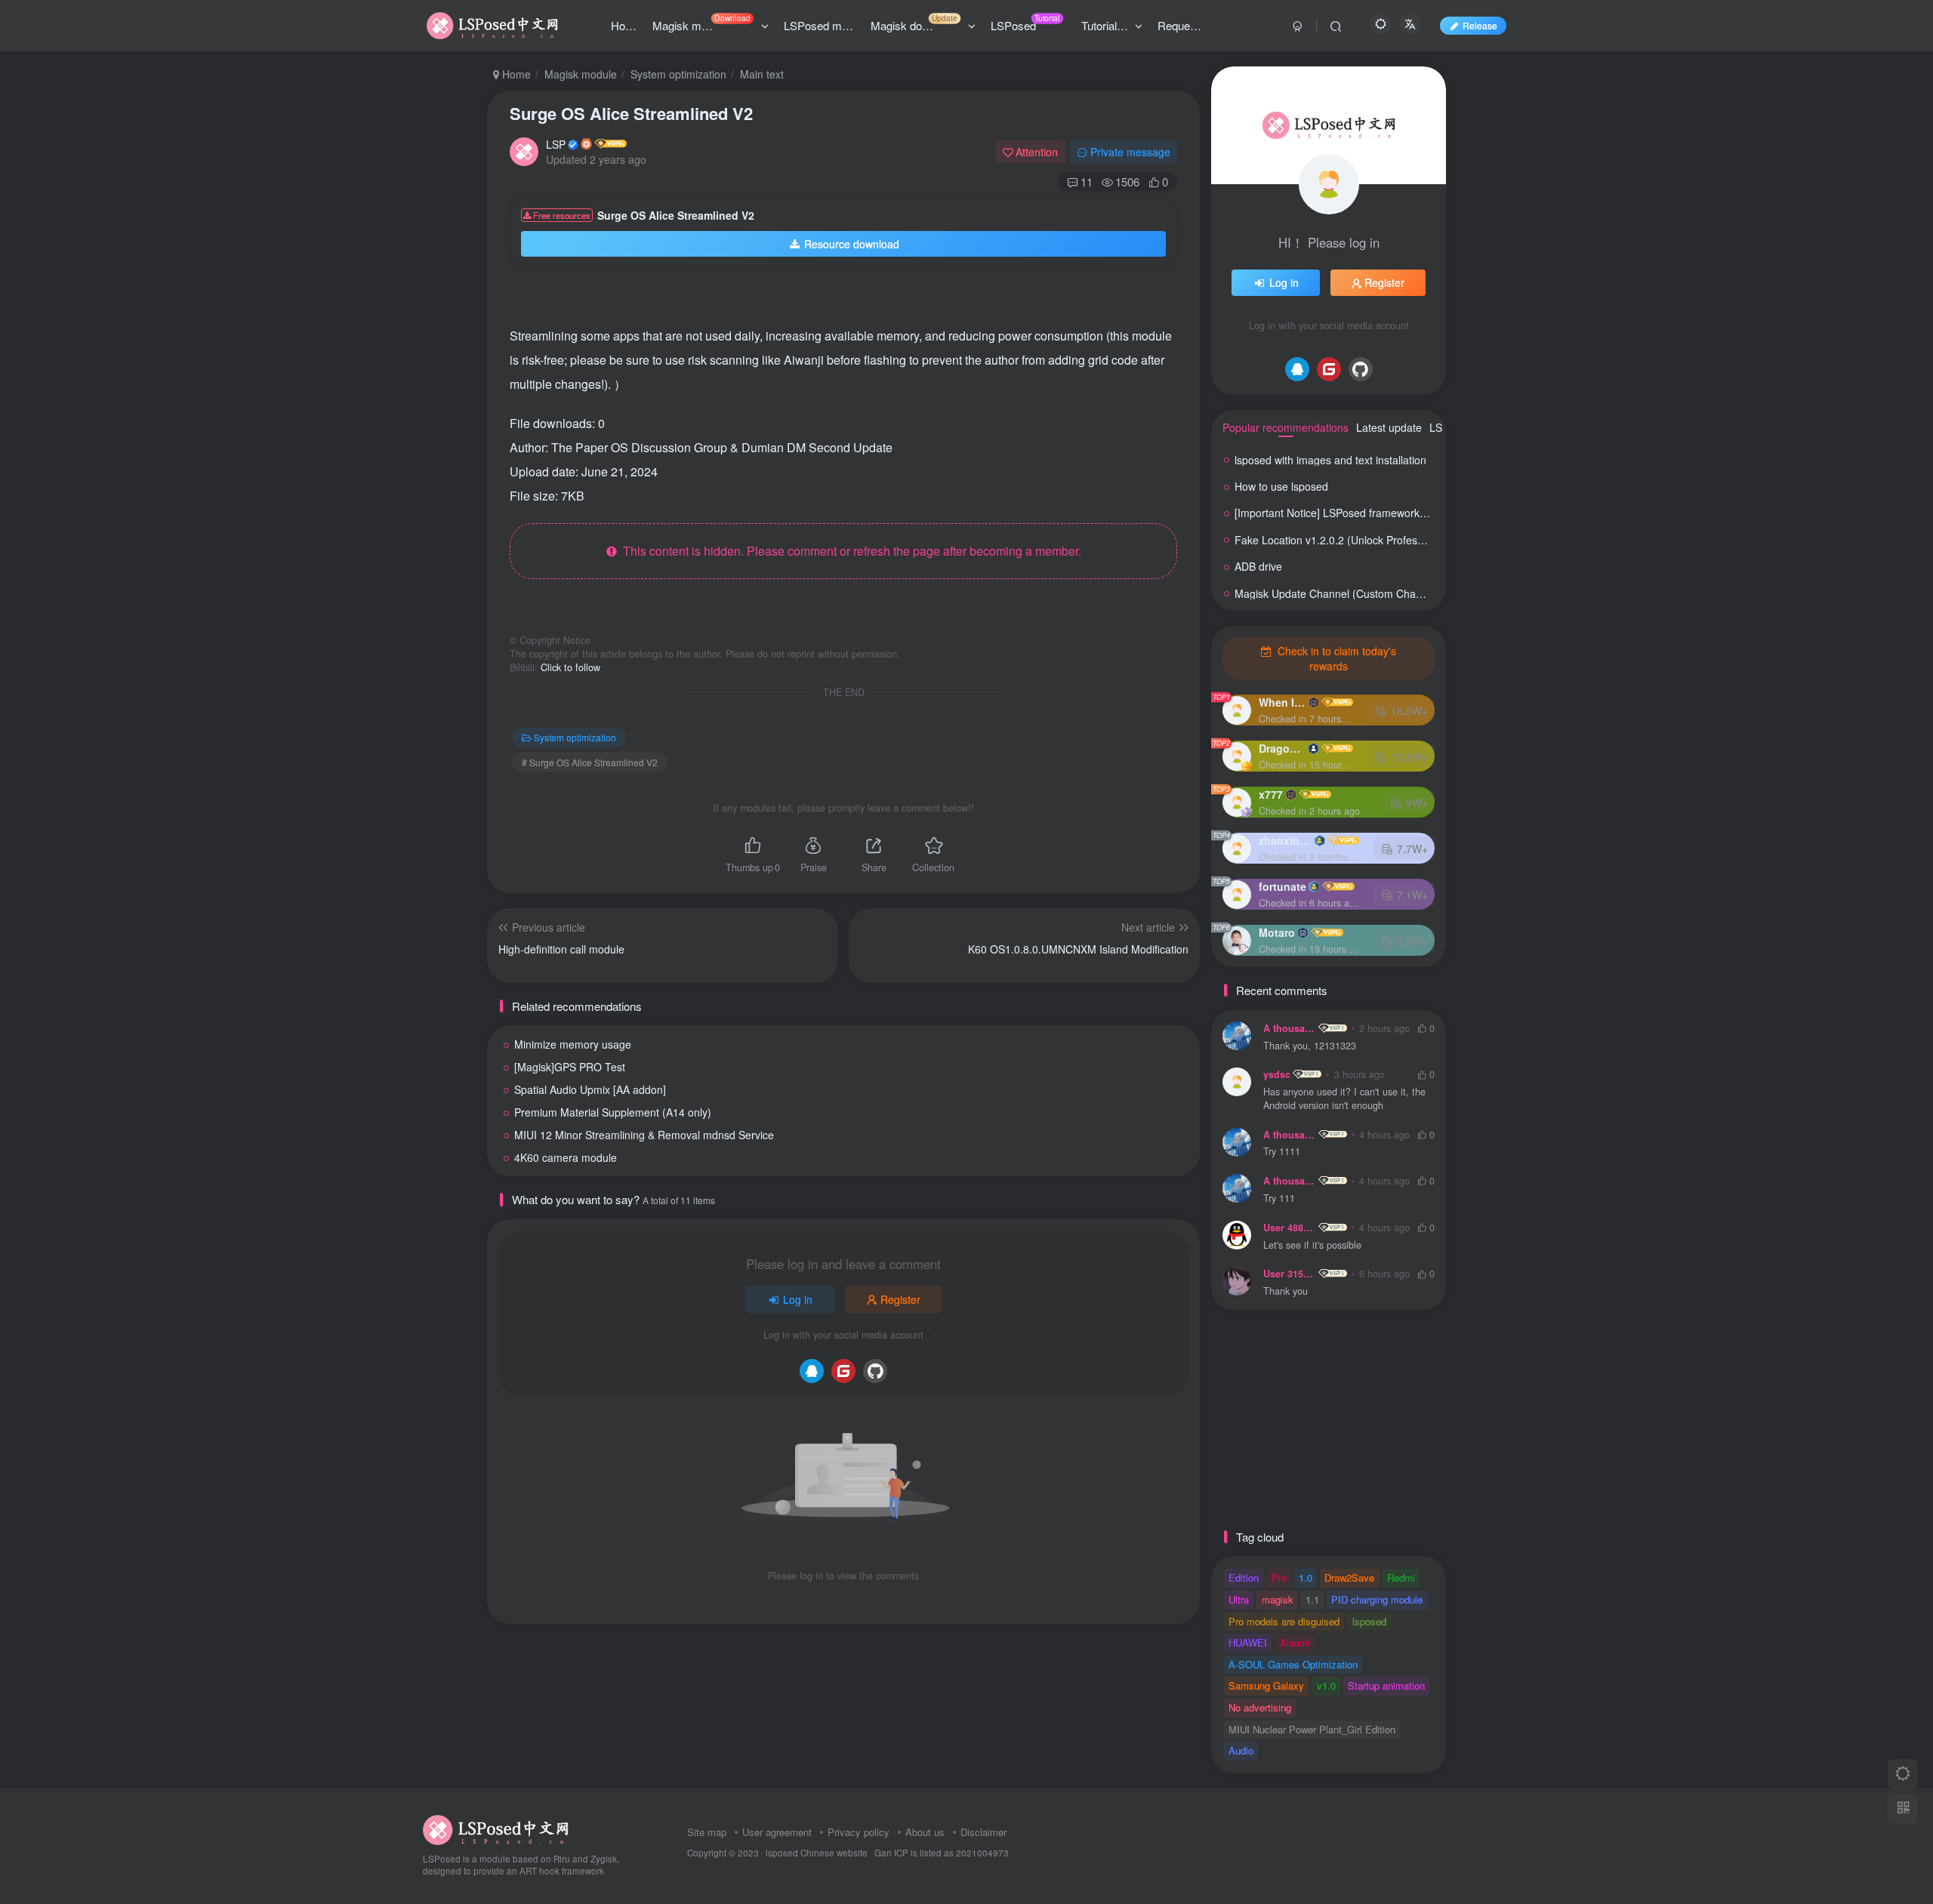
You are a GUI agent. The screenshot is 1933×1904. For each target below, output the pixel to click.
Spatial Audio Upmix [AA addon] (590, 1089)
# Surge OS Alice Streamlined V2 (590, 762)
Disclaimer (983, 1832)
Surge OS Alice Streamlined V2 (631, 113)
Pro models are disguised (1284, 1621)
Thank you (1286, 1291)
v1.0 (1326, 1685)
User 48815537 (1290, 1228)
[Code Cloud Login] (843, 1371)
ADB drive (1258, 566)
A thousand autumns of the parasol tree (1290, 1028)
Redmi (1401, 1577)
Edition (1244, 1577)
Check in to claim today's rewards (1335, 658)
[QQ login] (812, 1371)
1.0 (1306, 1577)
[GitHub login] (875, 1371)
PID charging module (1377, 1599)
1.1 (1312, 1599)
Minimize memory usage (573, 1044)
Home (515, 74)
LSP (556, 144)
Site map (707, 1832)
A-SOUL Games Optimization (1293, 1664)
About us (925, 1832)
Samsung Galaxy (1266, 1685)
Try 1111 (1282, 1152)
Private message (1130, 152)
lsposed (1369, 1621)
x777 (1271, 794)
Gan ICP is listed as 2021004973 (942, 1853)
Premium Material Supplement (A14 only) (613, 1112)
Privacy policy (859, 1832)
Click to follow (570, 667)
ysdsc (1277, 1074)
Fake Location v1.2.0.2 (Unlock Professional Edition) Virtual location (1396, 540)
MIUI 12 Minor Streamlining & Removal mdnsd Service (644, 1135)
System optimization (678, 74)
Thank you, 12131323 (1310, 1046)
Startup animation (1386, 1685)
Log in (798, 1299)
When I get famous (1282, 702)
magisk (1278, 1599)
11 (1087, 182)
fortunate (1283, 886)
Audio (1241, 1750)
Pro (1279, 1577)
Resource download (852, 244)
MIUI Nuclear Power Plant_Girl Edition (1312, 1729)
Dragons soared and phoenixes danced (1282, 748)
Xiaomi (1295, 1642)
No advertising (1260, 1707)
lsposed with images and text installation (1330, 460)
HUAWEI (1248, 1642)
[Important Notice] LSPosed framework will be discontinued (1375, 513)
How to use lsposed (1281, 486)
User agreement (777, 1832)
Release (1480, 25)
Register (900, 1299)
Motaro (1277, 932)
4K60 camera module (566, 1157)
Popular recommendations (1286, 427)
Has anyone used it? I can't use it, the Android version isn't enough (1344, 1099)
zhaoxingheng (1285, 840)
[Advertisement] (830, 302)
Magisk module (581, 74)
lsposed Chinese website (817, 1853)
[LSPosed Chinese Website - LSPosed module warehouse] (496, 1828)
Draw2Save (1349, 1577)
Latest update (1389, 427)
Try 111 (1279, 1198)
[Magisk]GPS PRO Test (570, 1067)
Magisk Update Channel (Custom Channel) (1337, 593)
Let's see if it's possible (1312, 1245)
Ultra (1239, 1599)
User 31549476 (1290, 1274)
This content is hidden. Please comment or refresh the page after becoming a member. (849, 551)
